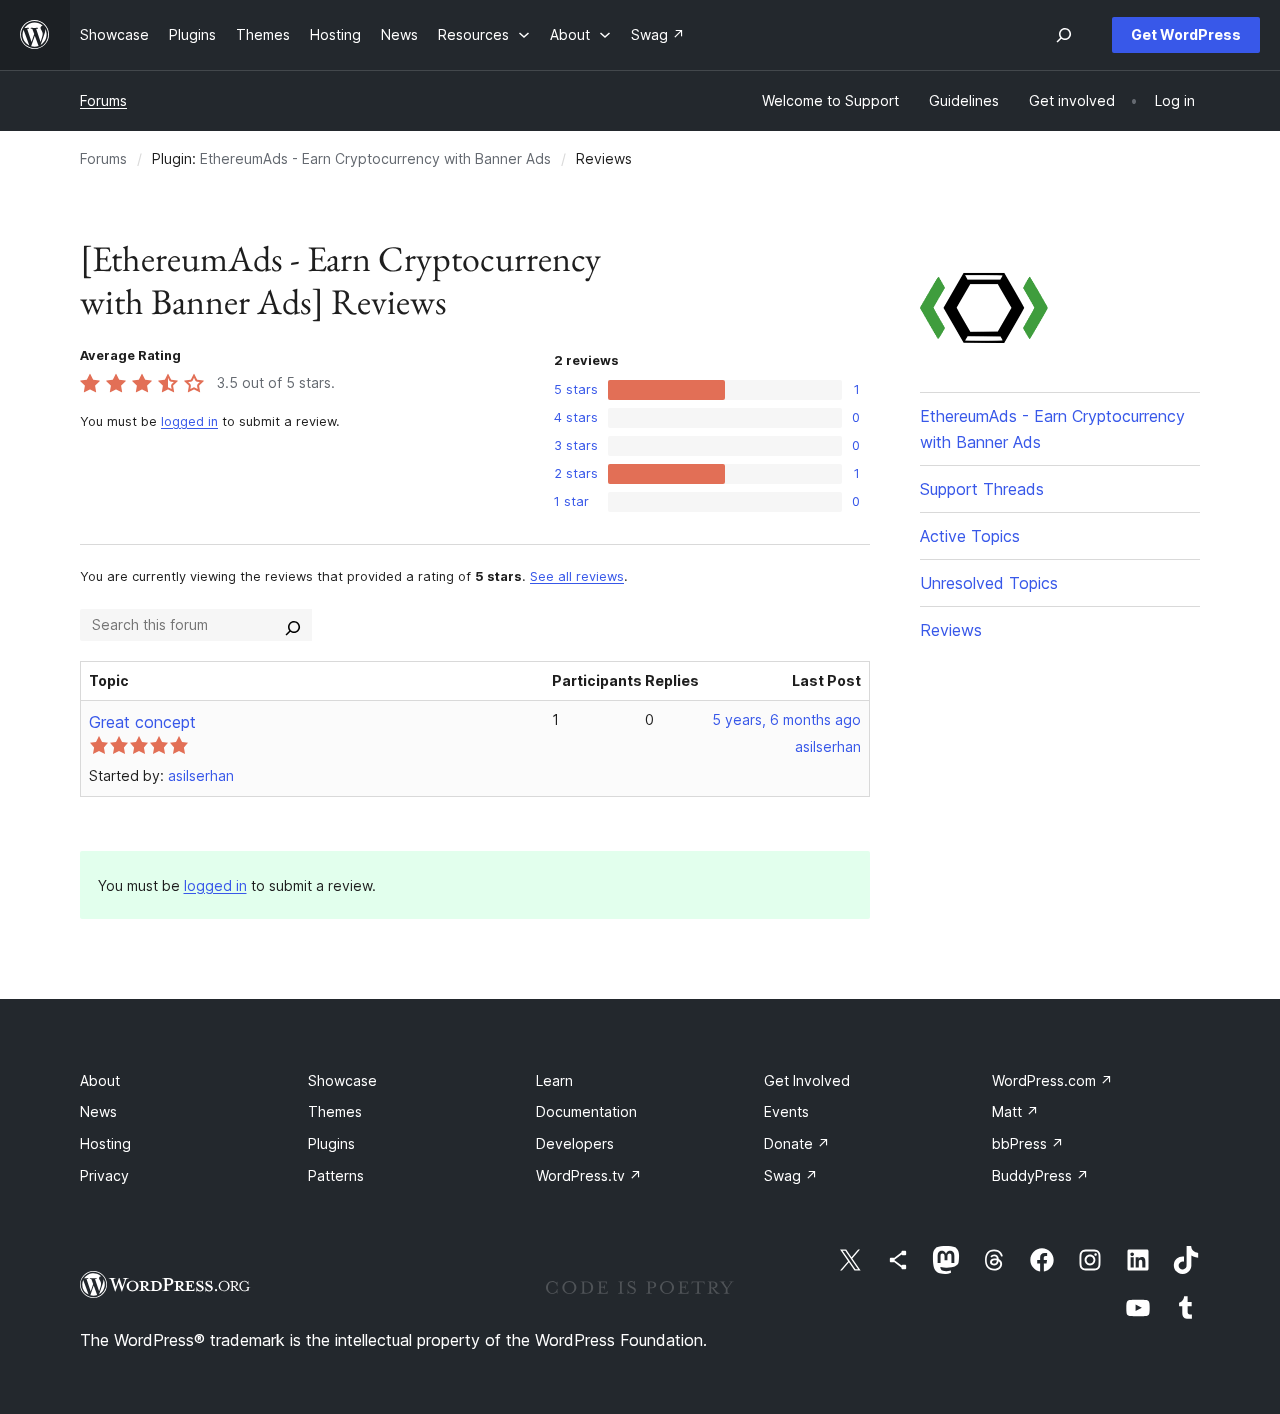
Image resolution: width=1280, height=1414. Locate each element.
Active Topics (970, 536)
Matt (1015, 1111)
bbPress (1028, 1143)
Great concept (142, 722)
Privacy (104, 1175)
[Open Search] (1064, 35)
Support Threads (982, 489)
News (98, 1111)
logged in (189, 421)
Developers (575, 1143)
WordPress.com (1052, 1080)
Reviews (951, 630)
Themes (335, 1111)
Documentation (586, 1111)
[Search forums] (293, 625)
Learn (554, 1080)
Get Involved (807, 1080)
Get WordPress (1186, 34)
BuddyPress (1040, 1175)
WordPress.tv (589, 1175)
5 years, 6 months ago (786, 719)
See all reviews (577, 576)
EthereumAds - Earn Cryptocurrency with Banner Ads (375, 158)
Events (786, 1111)
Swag (791, 1175)
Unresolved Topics (989, 583)
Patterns (336, 1175)
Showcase (342, 1080)
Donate (797, 1143)
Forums (103, 100)
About (100, 1080)
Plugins (331, 1143)
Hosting (105, 1143)
